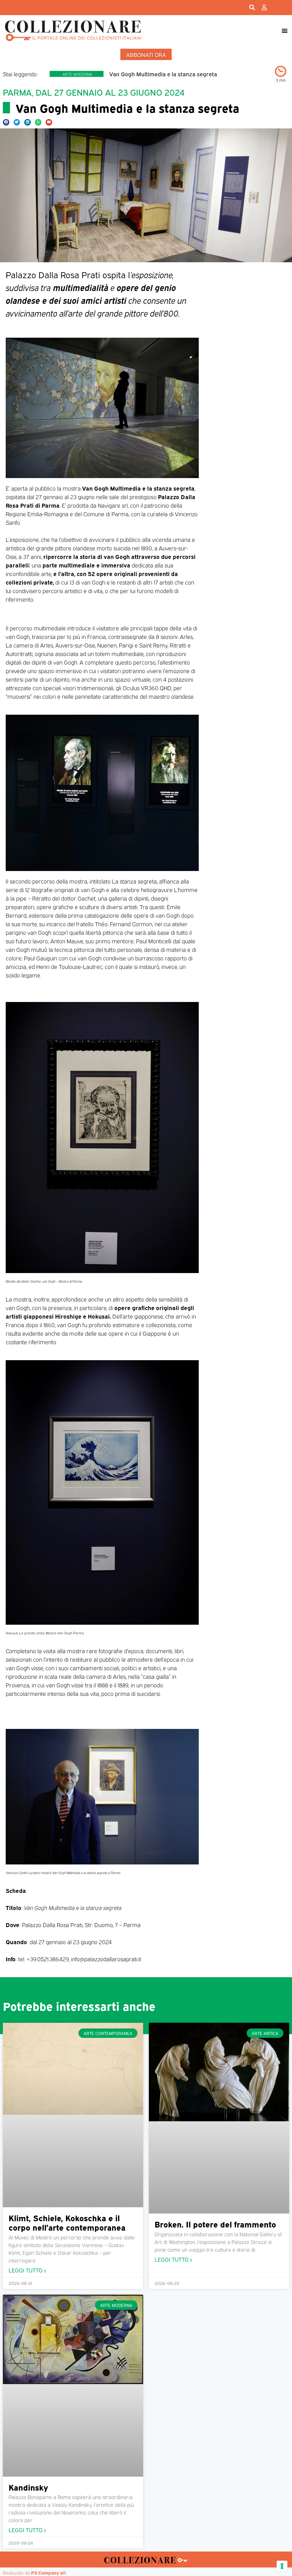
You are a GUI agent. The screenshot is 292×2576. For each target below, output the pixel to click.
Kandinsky (28, 2487)
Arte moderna (77, 74)
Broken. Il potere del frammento (215, 2224)
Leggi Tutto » (27, 2270)
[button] (284, 30)
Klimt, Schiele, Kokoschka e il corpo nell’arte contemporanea (67, 2222)
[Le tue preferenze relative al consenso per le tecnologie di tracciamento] (282, 2566)
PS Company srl (48, 2573)
